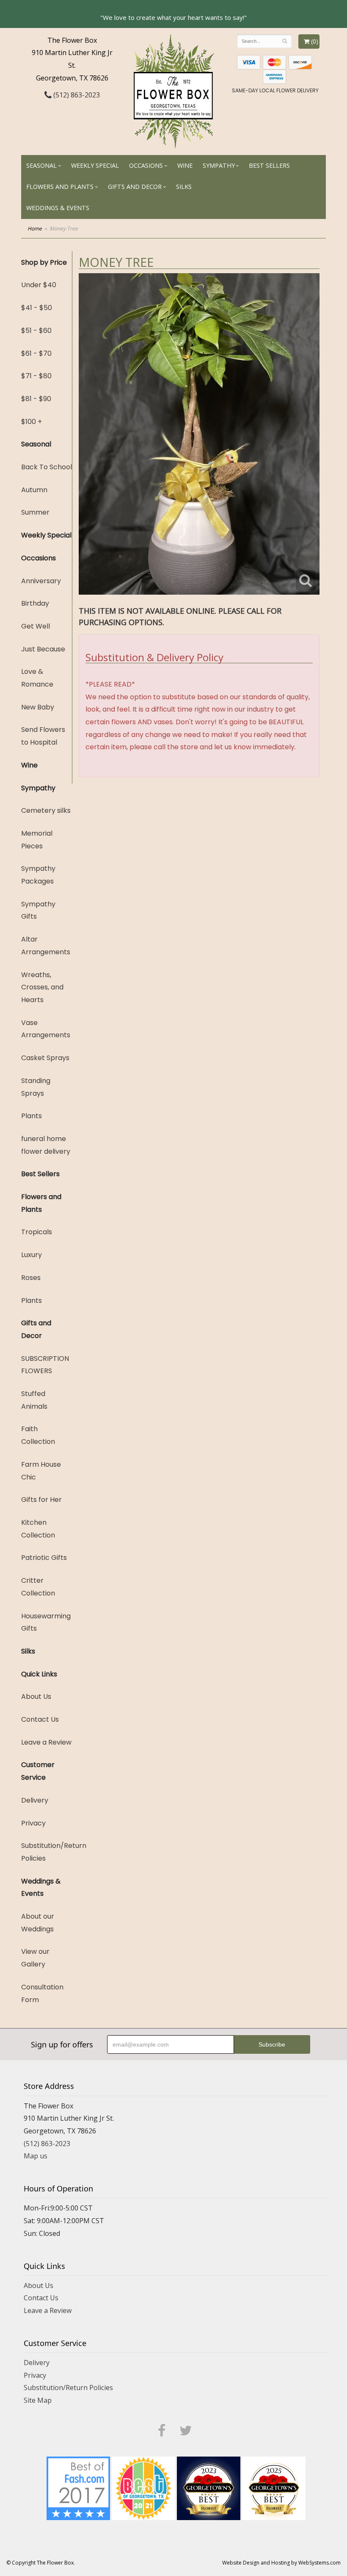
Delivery (35, 1800)
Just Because (43, 649)
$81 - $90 (36, 399)
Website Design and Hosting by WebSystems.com (281, 2563)
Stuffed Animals (34, 1400)
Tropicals (37, 1232)
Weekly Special (95, 165)
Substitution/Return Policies (47, 1852)
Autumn (34, 490)
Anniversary (41, 581)
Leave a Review (46, 1742)
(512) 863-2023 (76, 95)
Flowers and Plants (60, 187)
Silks (184, 187)
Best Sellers (269, 165)
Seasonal (41, 165)
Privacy (33, 1823)
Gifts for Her (41, 1500)
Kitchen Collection (38, 1529)
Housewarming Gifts (46, 1622)
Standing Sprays (36, 1087)
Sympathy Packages (38, 875)
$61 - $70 (36, 353)
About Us (36, 1697)
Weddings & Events (58, 208)
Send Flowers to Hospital (43, 736)
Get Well (36, 626)
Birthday (35, 603)
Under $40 (39, 285)
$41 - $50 (37, 308)
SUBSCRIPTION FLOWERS (45, 1365)
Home (35, 229)
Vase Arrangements (46, 1029)
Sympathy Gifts (38, 910)
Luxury (32, 1255)
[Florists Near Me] (78, 2487)
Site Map (38, 2400)
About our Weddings (38, 1923)
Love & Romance (37, 678)
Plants (32, 1116)
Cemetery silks (46, 810)
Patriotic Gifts (44, 1558)
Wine (185, 165)
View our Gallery (35, 1958)
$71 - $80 (36, 376)
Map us (36, 2156)
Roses (31, 1278)
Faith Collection (38, 1435)
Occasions (146, 165)
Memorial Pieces (37, 840)
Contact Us (40, 1719)
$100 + (32, 422)
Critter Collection (38, 1587)
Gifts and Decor (135, 187)
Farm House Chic (41, 1471)
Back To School (47, 467)
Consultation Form (42, 1993)
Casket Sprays (45, 1058)
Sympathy (219, 165)
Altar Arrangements (46, 946)
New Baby (38, 707)
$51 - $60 (36, 331)
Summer (35, 512)
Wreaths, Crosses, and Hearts (42, 987)
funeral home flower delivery (46, 1145)
